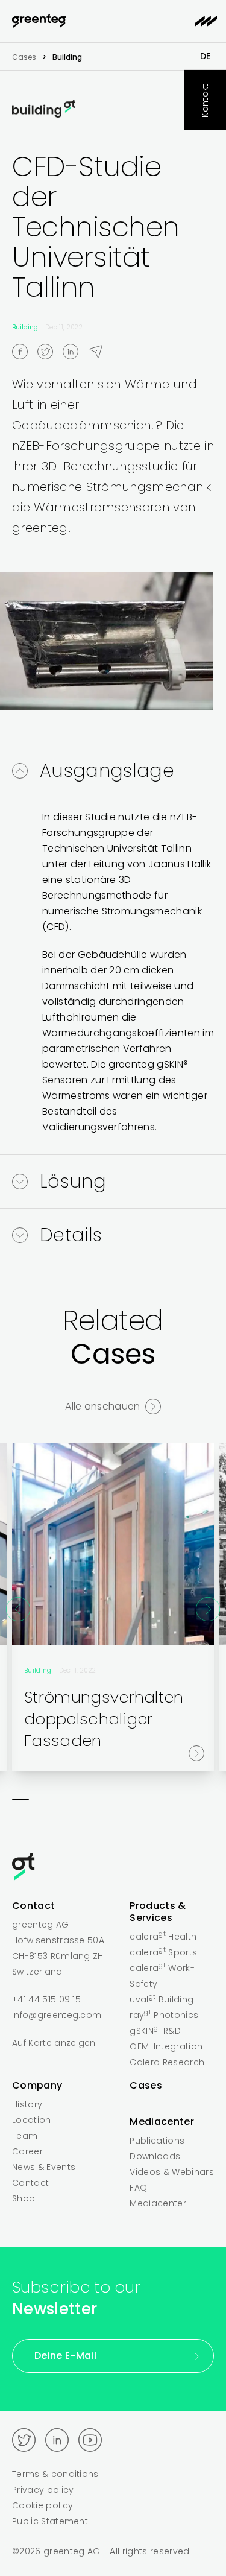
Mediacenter (162, 2122)
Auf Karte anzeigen (54, 2043)
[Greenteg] (39, 21)
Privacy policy (43, 2490)
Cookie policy (42, 2505)
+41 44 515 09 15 (46, 1999)
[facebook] (25, 351)
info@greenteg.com (57, 2015)
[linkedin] (75, 351)
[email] (101, 351)
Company (37, 2085)
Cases (24, 57)
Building (25, 327)
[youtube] (90, 2440)
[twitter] (50, 351)
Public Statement (50, 2521)
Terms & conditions (55, 2474)
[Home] (113, 1869)
